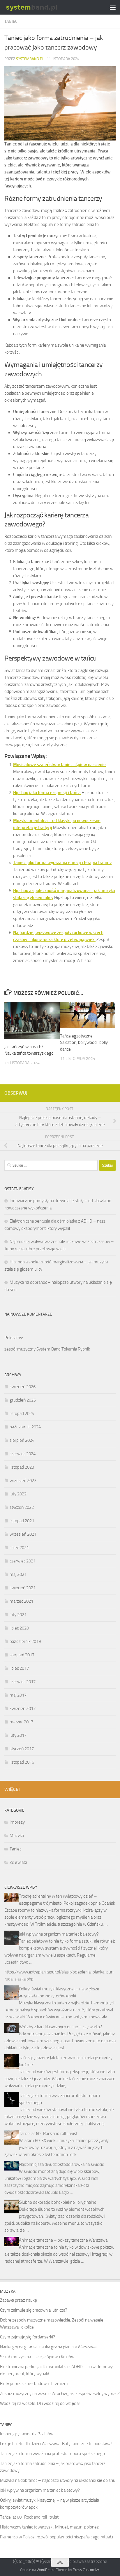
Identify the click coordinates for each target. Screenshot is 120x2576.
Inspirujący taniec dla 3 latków (27, 2434)
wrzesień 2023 (23, 1481)
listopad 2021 (22, 1521)
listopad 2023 (22, 1467)
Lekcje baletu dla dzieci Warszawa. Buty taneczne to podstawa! (56, 2444)
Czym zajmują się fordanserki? (28, 2337)
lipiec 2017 (19, 1668)
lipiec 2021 (19, 1548)
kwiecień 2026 (23, 1387)
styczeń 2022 (22, 1507)
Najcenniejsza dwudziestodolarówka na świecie (62, 2164)
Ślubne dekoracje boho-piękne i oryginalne (58, 2202)
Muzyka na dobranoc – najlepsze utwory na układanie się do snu (58, 2480)
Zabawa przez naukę (18, 2300)
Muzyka (17, 1836)
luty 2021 (18, 1615)
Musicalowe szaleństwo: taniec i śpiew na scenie (59, 765)
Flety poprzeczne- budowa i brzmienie (35, 2384)
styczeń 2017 (22, 1749)
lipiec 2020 (19, 1628)
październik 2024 (25, 1427)
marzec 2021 (21, 1601)
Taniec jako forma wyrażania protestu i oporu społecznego (52, 2454)
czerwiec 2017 (23, 1682)
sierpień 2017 (22, 1655)
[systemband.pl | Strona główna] (41, 7)
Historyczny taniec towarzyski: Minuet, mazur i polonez (49, 2527)
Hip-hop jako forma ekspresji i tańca (47, 793)
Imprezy (17, 1822)
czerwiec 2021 (23, 1561)
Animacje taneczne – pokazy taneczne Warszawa (63, 2240)
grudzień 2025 (23, 1400)
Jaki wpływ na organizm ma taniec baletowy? (59, 1934)
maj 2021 (18, 1574)
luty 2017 (18, 1735)
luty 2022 (18, 1494)
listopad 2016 (22, 1762)
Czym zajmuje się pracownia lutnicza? (34, 2310)
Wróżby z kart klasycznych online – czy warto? (60, 2027)
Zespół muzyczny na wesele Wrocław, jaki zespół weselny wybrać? (60, 2394)
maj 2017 (18, 1695)
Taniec (11, 21)
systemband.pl (30, 59)
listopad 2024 (22, 1413)
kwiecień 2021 (23, 1588)
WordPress (45, 2570)
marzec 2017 (21, 1722)
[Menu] (113, 7)
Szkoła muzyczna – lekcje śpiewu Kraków (37, 2357)
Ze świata (18, 1862)
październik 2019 (25, 1641)
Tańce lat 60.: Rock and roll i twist (48, 2134)
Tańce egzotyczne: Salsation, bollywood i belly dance (84, 1043)
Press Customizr (86, 2570)
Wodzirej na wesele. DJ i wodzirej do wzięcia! (40, 2403)
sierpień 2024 (22, 1440)
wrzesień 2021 (23, 1534)
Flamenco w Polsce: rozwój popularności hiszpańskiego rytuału (57, 2537)
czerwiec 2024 (23, 1454)
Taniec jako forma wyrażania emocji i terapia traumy (62, 863)
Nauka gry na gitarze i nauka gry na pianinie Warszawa (48, 2347)
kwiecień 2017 (23, 1708)
